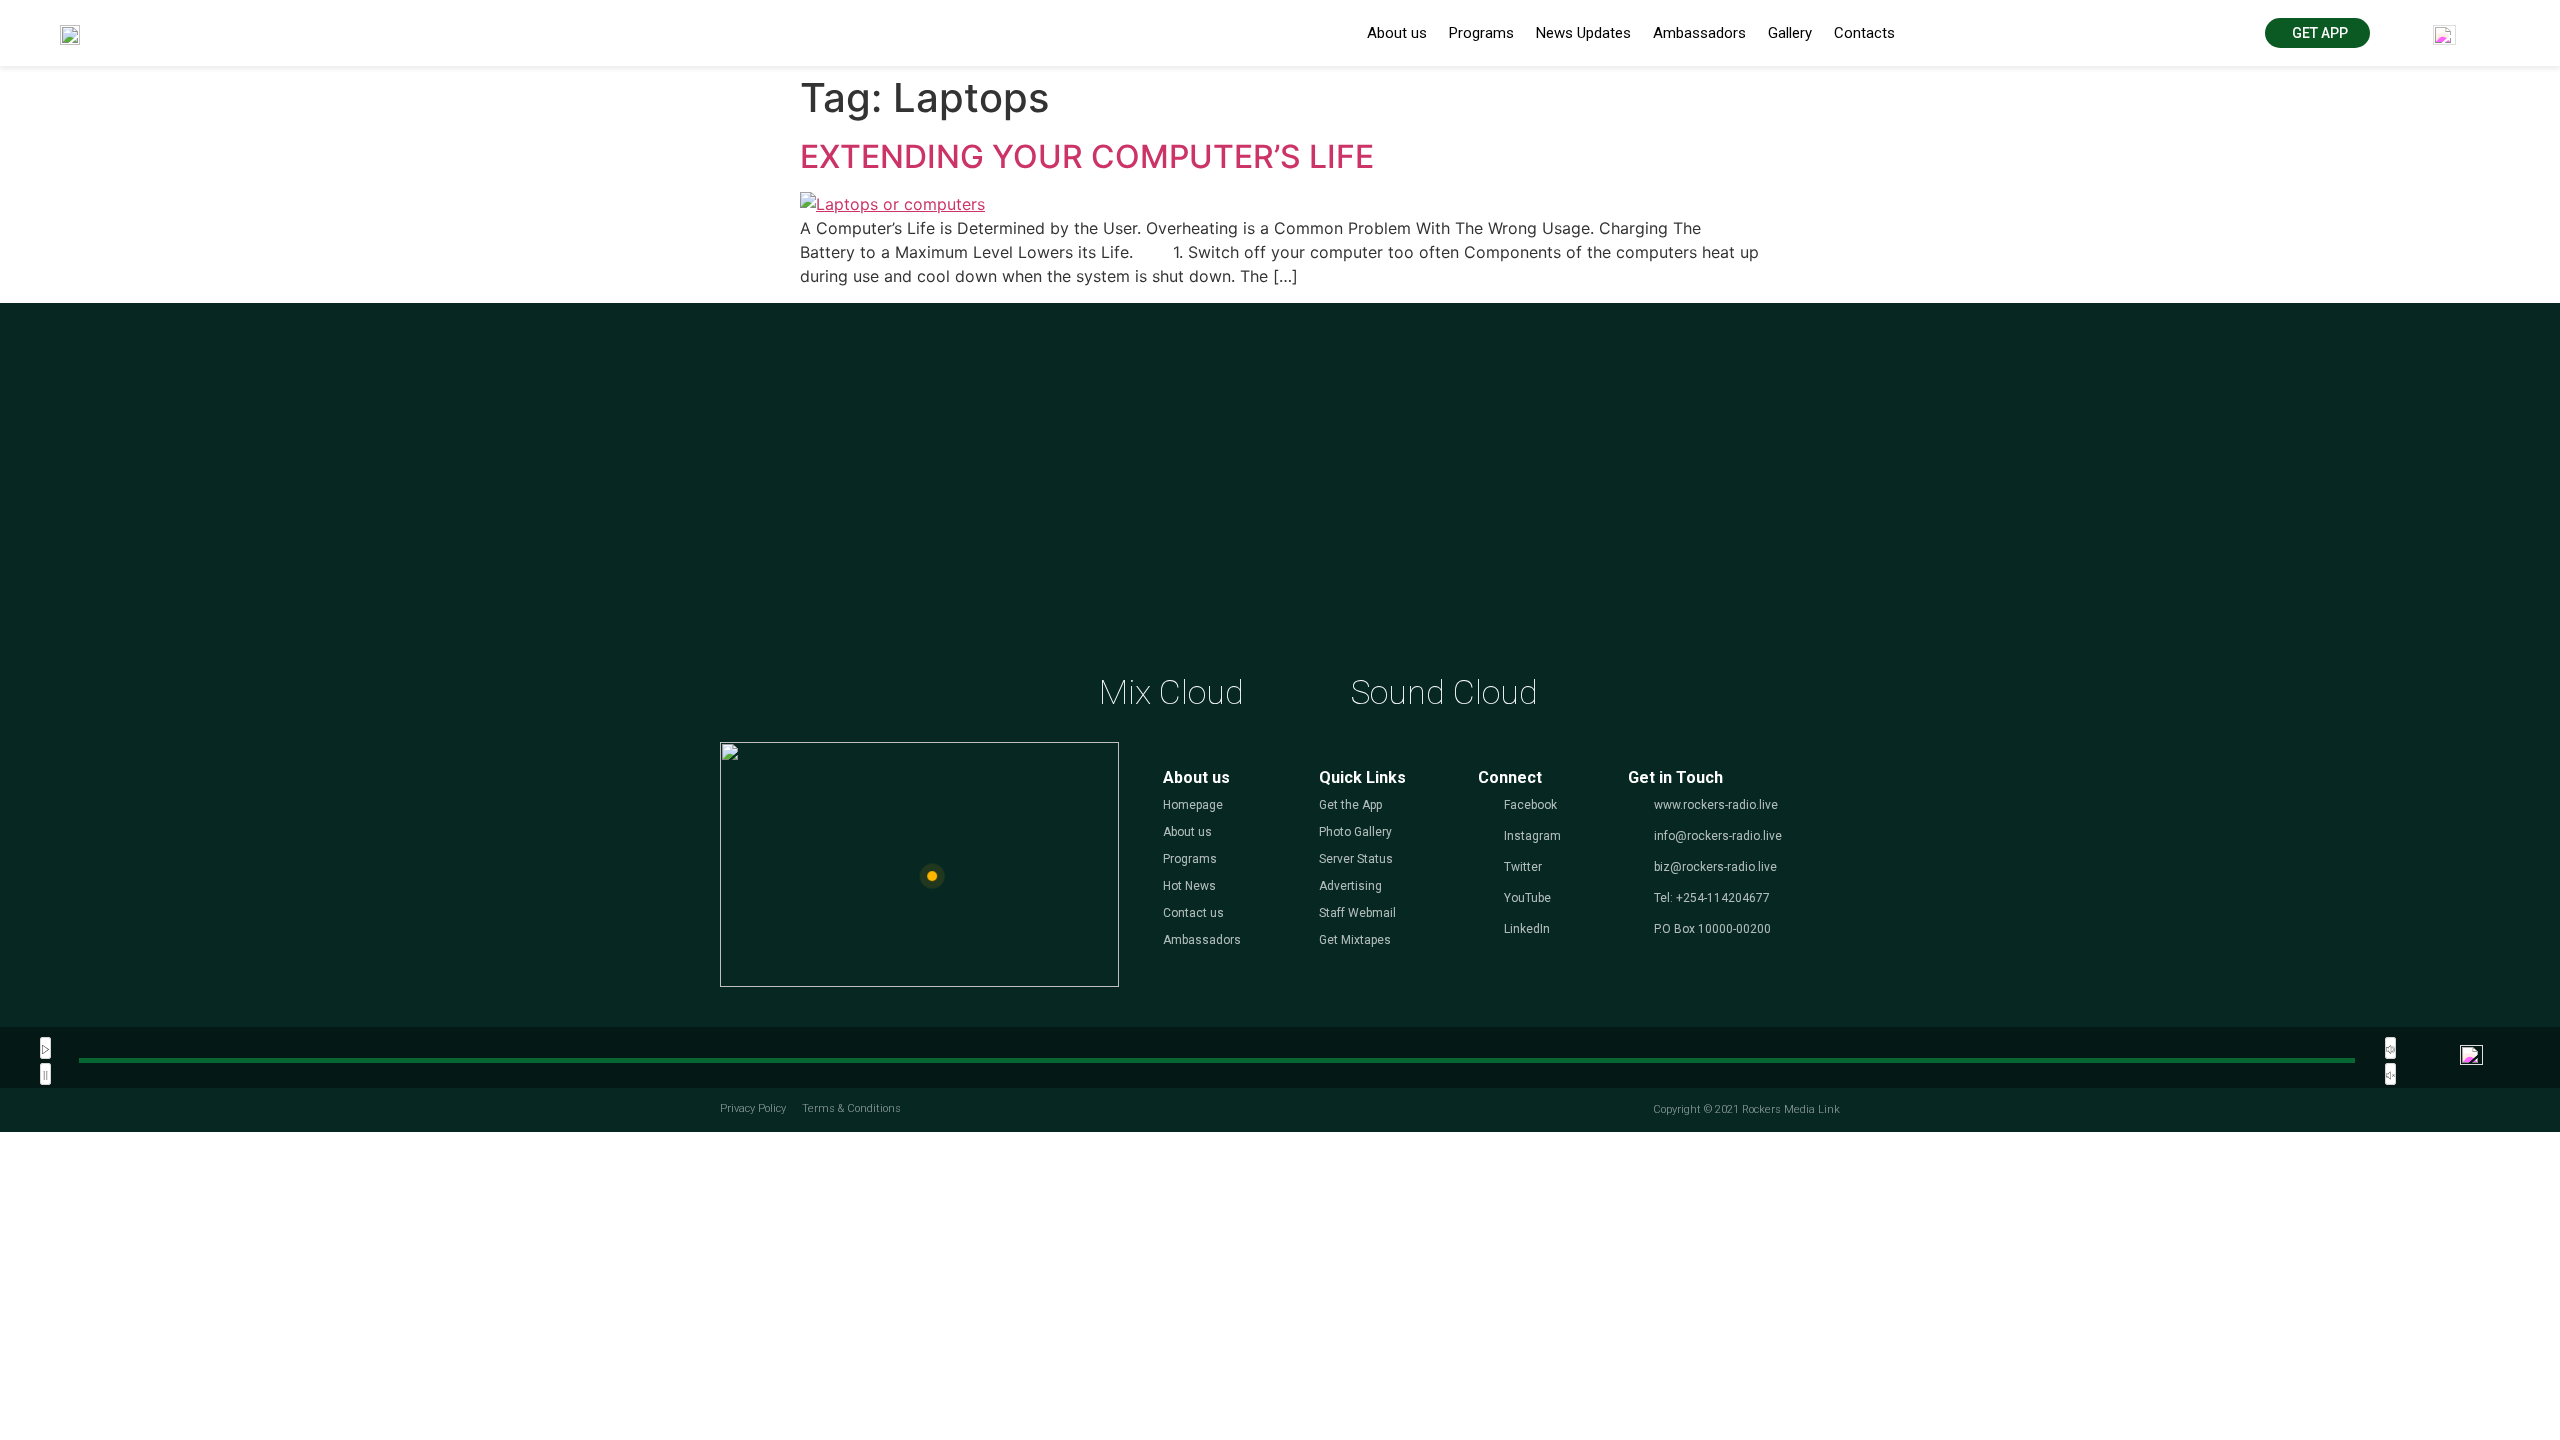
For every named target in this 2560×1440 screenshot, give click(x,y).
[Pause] (45, 1074)
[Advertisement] (1280, 507)
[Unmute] (2390, 1074)
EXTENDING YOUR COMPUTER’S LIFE (1087, 156)
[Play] (45, 1048)
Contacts (1864, 33)
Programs (1481, 33)
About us (1397, 33)
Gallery (1790, 33)
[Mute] (2390, 1048)
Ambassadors (1699, 33)
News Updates (1583, 33)
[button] (2317, 33)
